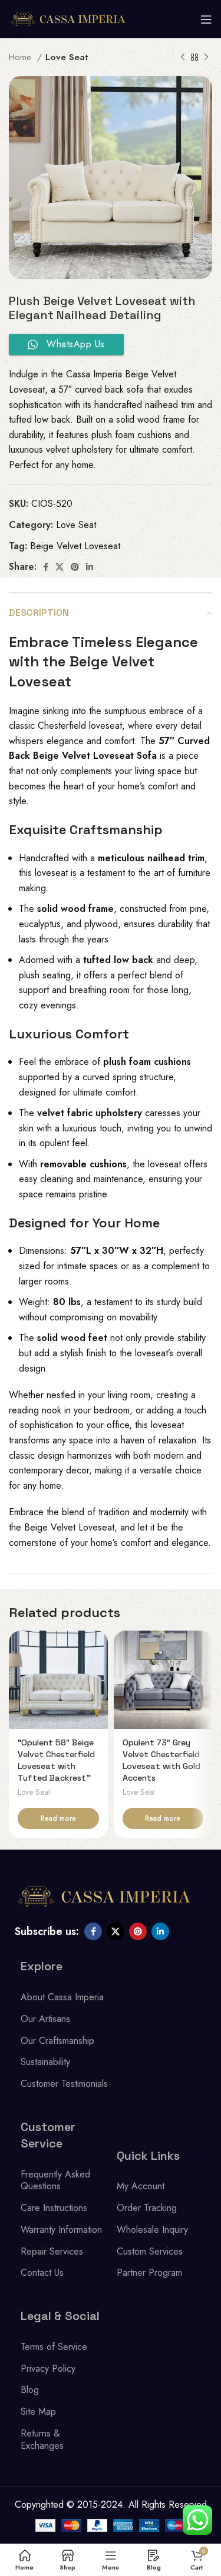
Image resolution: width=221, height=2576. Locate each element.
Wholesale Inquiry (152, 2230)
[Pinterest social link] (75, 567)
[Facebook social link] (46, 567)
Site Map (38, 2411)
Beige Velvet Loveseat (75, 546)
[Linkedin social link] (90, 567)
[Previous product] (183, 57)
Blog (30, 2390)
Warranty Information (61, 2230)
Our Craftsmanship (57, 2041)
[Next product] (206, 57)
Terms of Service (54, 2347)
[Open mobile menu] (206, 19)
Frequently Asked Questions (55, 2180)
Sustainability (45, 2062)
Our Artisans (45, 2019)
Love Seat (67, 57)
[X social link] (60, 567)
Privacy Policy (48, 2368)
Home (22, 57)
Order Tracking (147, 2208)
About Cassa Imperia (62, 1997)
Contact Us (42, 2273)
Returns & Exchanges (42, 2439)
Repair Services (52, 2251)
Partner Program (149, 2273)
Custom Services (150, 2251)
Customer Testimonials (64, 2084)
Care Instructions (54, 2208)
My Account (141, 2186)
